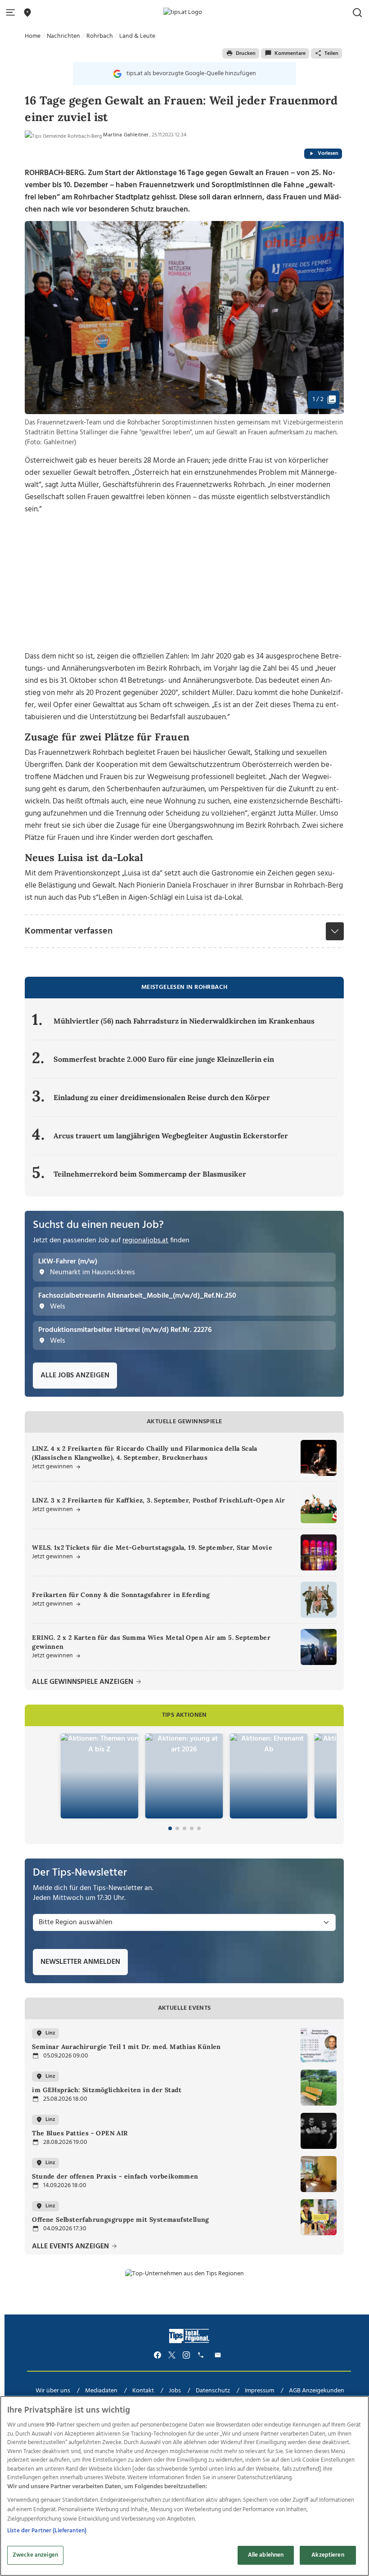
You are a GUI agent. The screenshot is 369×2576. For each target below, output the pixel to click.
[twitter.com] (172, 2355)
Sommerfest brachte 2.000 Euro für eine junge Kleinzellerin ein (164, 1059)
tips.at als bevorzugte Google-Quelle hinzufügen (191, 74)
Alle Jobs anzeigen (75, 1376)
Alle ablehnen (266, 2555)
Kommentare (290, 54)
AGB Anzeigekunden (317, 2391)
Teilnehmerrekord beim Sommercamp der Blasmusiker (150, 1174)
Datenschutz (213, 2391)
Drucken (246, 54)
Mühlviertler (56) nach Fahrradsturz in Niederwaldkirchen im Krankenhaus (184, 1021)
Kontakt (143, 2391)
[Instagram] (186, 2355)
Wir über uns (53, 2391)
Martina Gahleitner (126, 135)
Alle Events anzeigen (71, 2247)
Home (33, 36)
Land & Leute (137, 36)
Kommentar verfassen (69, 931)
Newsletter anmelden (80, 1962)
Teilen (331, 54)
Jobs (175, 2391)
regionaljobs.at (145, 1241)
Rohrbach (100, 36)
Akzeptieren (328, 2555)
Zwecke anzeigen (35, 2555)
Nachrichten (63, 36)
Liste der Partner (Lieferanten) (47, 2531)
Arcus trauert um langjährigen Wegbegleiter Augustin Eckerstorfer (171, 1136)
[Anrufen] (202, 2355)
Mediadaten (101, 2391)
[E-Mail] (219, 2355)
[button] (12, 13)
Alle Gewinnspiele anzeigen (83, 1682)
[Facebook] (157, 2355)
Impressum (259, 2391)
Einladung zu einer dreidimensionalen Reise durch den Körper (162, 1097)
